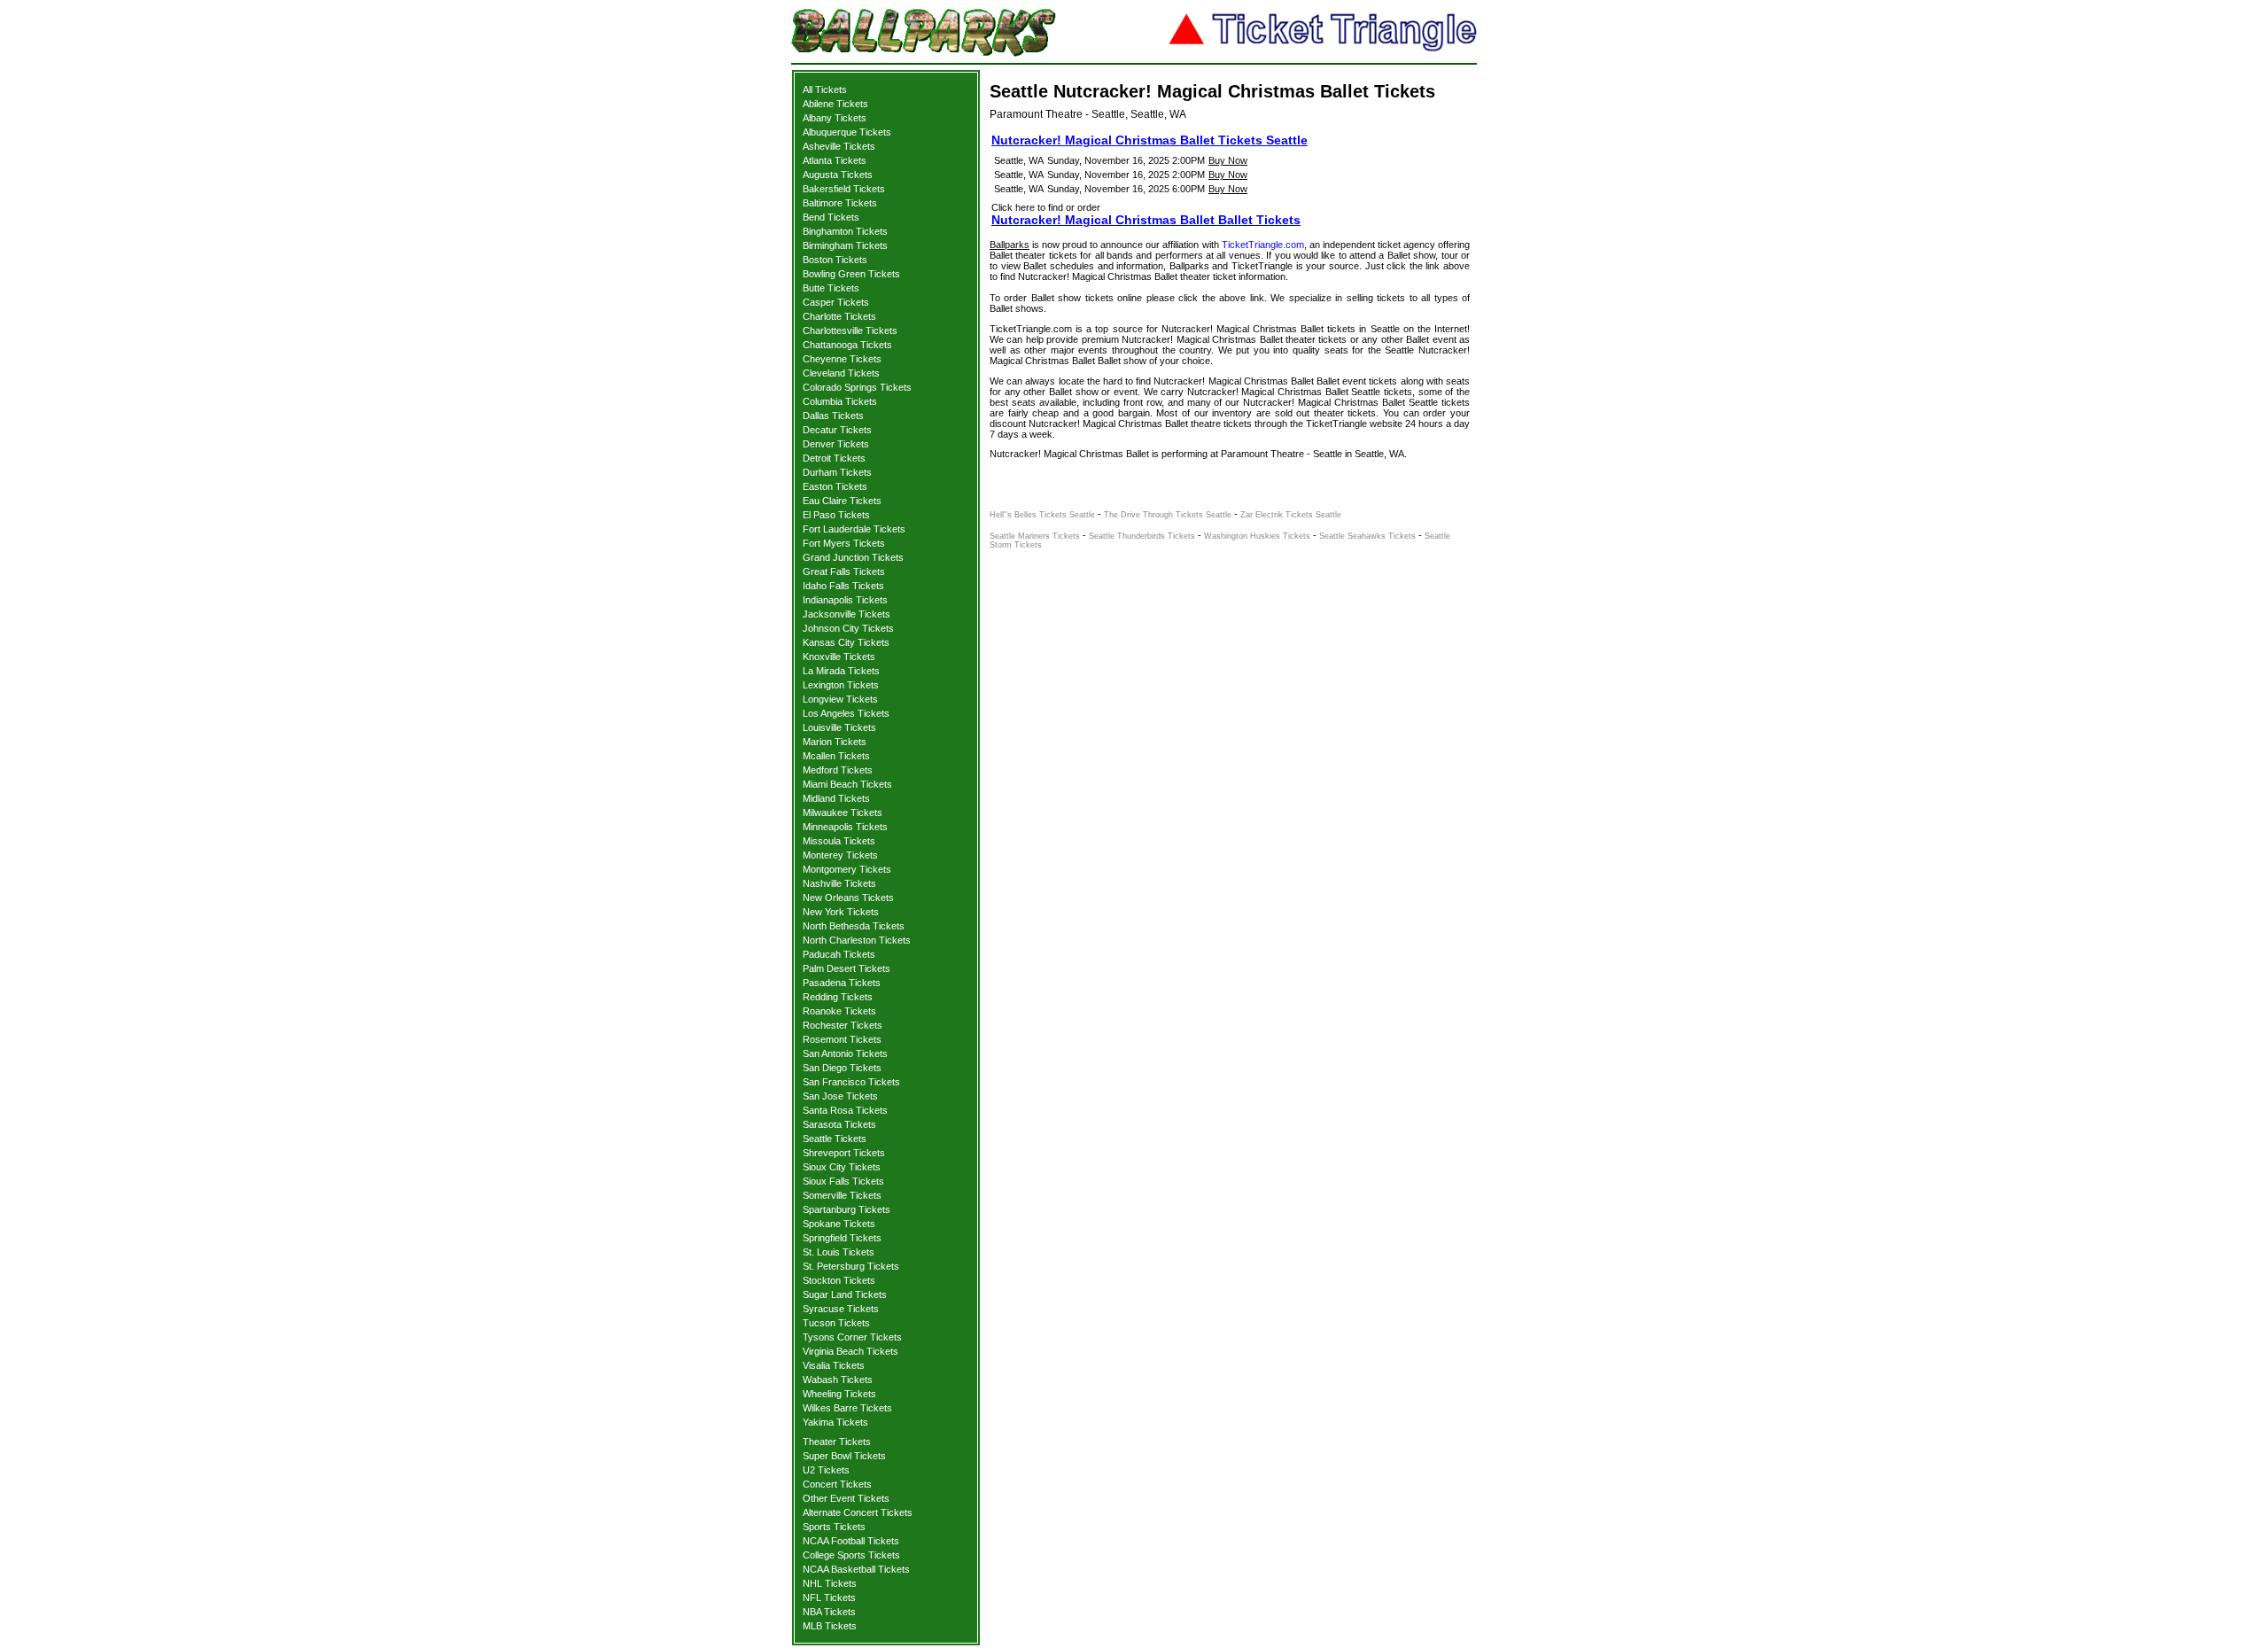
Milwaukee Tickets (843, 812)
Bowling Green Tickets (851, 274)
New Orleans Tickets (848, 898)
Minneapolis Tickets (845, 827)
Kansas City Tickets (846, 642)
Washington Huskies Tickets (1257, 536)
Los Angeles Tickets (846, 713)
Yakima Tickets (835, 1422)
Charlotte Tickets (839, 316)
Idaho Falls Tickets (843, 586)
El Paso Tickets (836, 515)
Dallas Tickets (833, 416)
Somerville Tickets (842, 1195)
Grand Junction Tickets (853, 557)
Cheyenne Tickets (842, 359)
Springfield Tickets (842, 1238)
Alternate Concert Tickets (858, 1512)
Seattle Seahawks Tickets (1367, 536)
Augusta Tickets (838, 175)
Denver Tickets (836, 444)
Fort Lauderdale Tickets (854, 529)
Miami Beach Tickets (847, 784)
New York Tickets (841, 912)
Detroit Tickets (834, 458)
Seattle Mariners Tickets (1035, 536)
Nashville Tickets (839, 883)
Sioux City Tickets (842, 1167)
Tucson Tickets (836, 1323)
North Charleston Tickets (857, 940)
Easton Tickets (835, 486)
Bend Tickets (831, 217)
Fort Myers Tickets (844, 543)
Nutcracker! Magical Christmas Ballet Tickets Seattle (1150, 140)
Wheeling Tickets (839, 1394)
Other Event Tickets (846, 1498)
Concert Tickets (837, 1484)
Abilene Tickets (835, 104)
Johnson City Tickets (848, 628)
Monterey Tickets (840, 855)
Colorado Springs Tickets (857, 387)
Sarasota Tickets (839, 1124)
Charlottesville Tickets (850, 330)
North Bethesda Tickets (854, 926)
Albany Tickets (835, 118)
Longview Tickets (840, 699)
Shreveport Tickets (844, 1153)
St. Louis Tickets (839, 1252)
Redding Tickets (838, 997)
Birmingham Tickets (845, 245)
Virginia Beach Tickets (850, 1351)
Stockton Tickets (839, 1280)
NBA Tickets (829, 1612)
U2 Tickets (826, 1470)
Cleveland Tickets (841, 373)
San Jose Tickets (840, 1096)
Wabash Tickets (838, 1380)
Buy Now (1228, 160)
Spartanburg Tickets (847, 1209)
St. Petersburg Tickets (851, 1266)
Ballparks (1010, 245)
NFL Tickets (829, 1597)
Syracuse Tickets (841, 1309)
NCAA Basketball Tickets (856, 1569)
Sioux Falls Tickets (843, 1181)
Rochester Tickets (843, 1025)
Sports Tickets (834, 1527)
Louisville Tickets (839, 727)
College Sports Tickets (851, 1555)
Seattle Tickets (835, 1139)
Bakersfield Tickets (844, 189)
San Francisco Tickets (851, 1082)
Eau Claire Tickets (842, 501)
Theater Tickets (837, 1442)
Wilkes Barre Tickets (847, 1408)
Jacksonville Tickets (847, 614)
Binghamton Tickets (845, 231)
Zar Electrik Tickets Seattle (1291, 515)
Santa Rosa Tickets (845, 1110)
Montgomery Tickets (847, 869)
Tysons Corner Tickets (852, 1337)
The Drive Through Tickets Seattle (1168, 515)
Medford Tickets (838, 770)
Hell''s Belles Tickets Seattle (1042, 515)
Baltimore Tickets (840, 203)
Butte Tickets (831, 288)
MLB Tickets (830, 1626)
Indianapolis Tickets (845, 600)
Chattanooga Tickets (847, 345)
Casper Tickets (836, 302)
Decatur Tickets (837, 430)
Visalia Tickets (834, 1365)
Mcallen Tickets (836, 756)
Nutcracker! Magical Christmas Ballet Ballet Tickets (1146, 220)
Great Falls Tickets (844, 571)
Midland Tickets (836, 798)
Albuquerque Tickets (847, 132)
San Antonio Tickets (845, 1053)
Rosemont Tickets (842, 1039)
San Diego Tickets (842, 1068)
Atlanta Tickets (835, 160)
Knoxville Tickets (839, 657)
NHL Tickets (830, 1583)
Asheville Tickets (839, 146)
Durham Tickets (837, 472)
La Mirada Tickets (841, 671)
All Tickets (825, 89)
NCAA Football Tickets (851, 1541)
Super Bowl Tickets (844, 1456)
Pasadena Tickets (842, 983)
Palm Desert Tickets (847, 968)
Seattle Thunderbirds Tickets (1142, 536)
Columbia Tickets (840, 401)
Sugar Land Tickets (845, 1294)
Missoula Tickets (839, 841)
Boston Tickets (835, 260)
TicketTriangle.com (1263, 245)
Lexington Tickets (841, 685)
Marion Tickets (835, 742)
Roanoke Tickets (839, 1011)
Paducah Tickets (839, 954)
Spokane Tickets (839, 1224)
